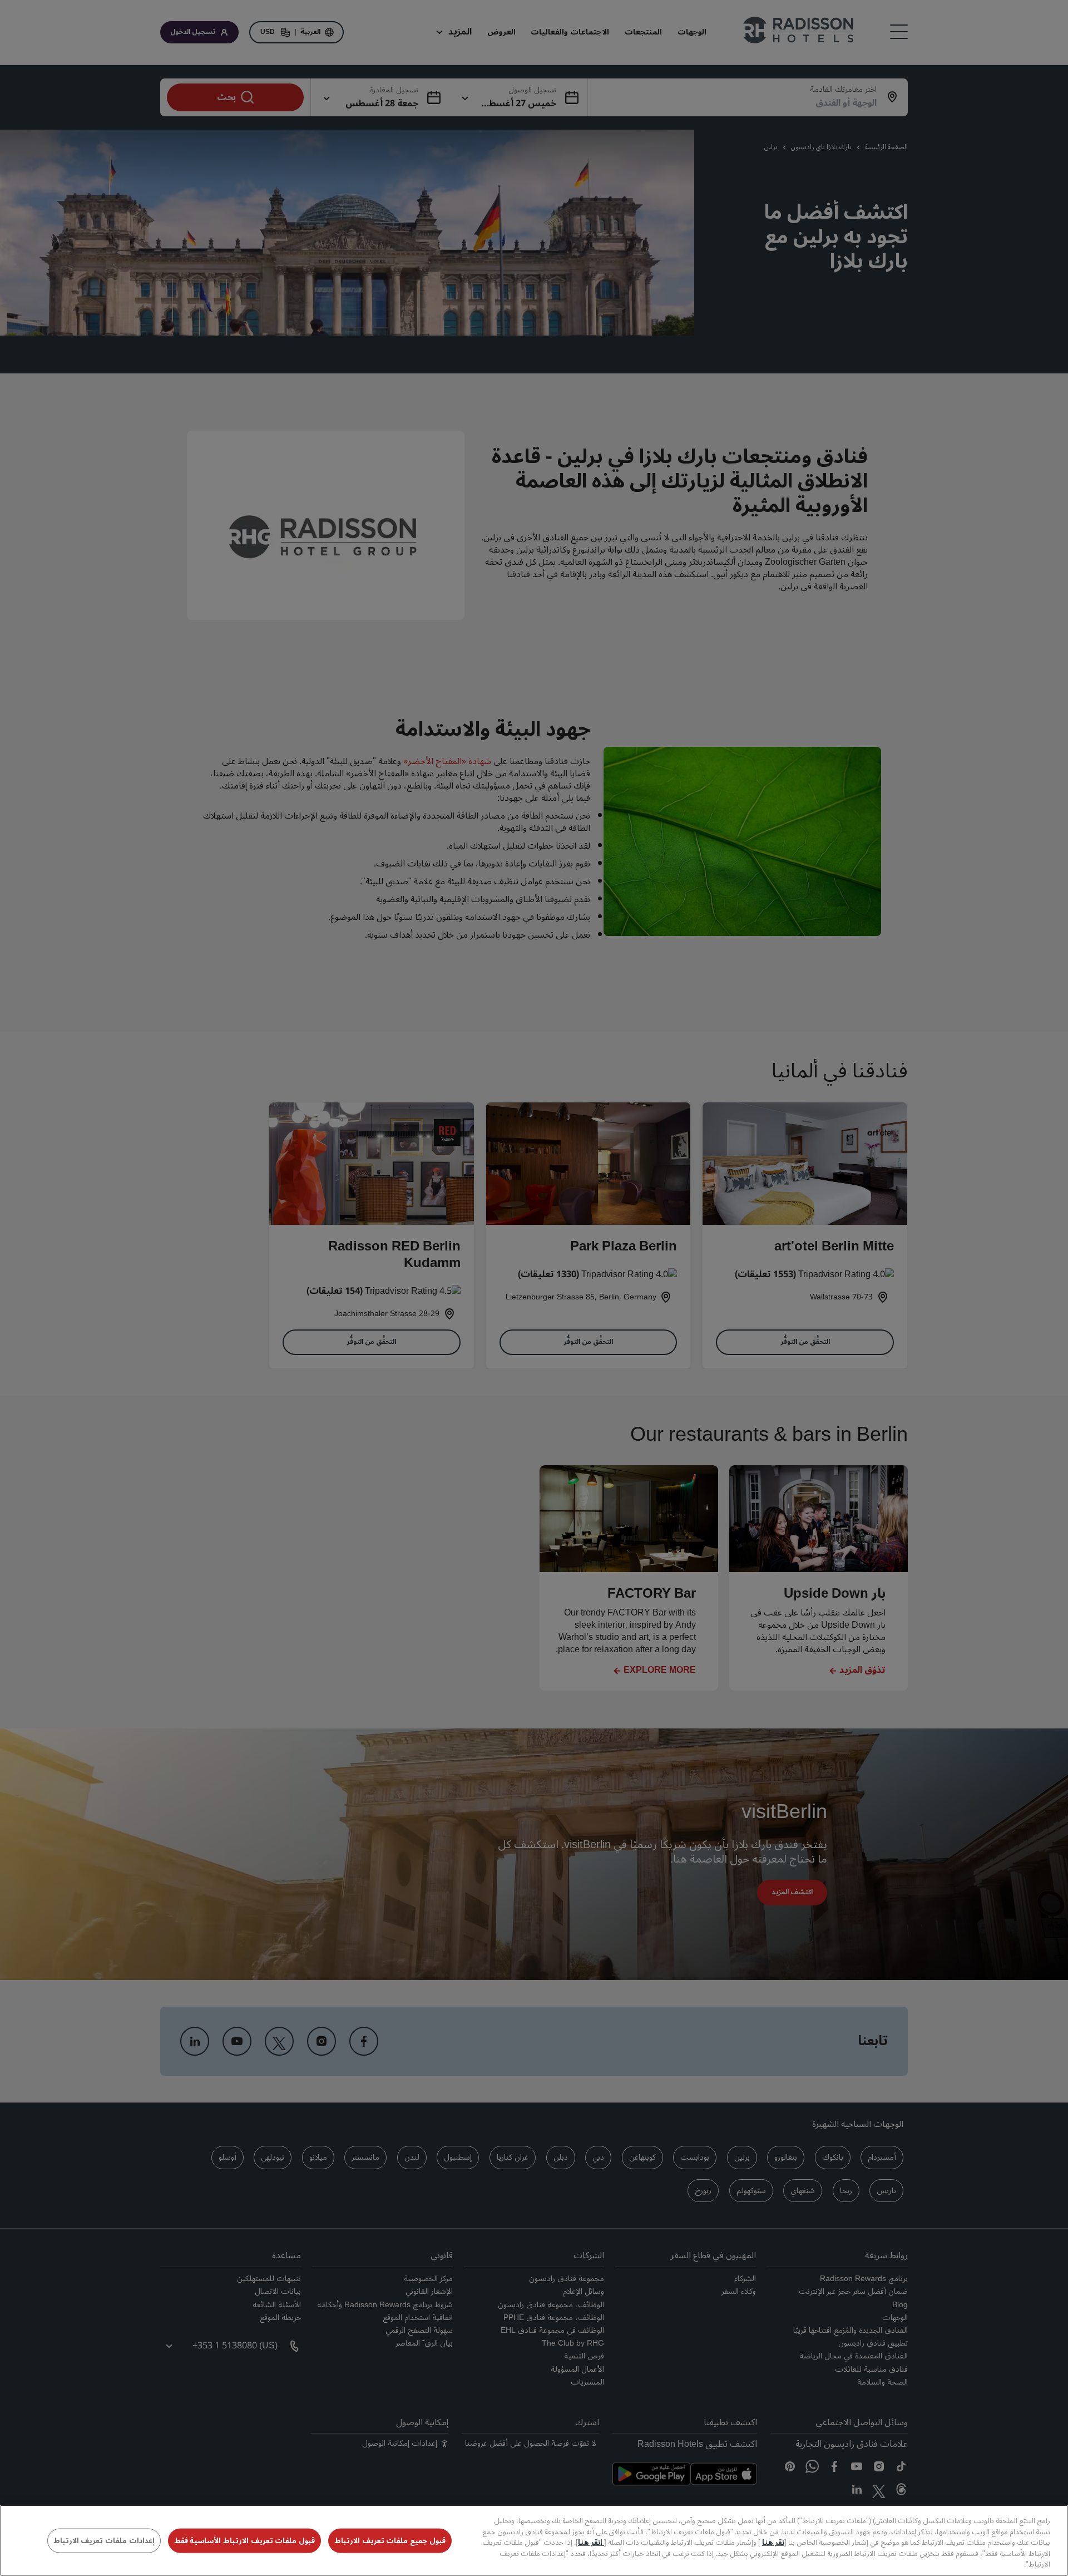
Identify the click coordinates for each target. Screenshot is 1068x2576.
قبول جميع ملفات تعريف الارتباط (390, 2541)
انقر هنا (591, 2543)
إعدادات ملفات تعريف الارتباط (104, 2541)
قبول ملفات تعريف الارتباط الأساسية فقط (244, 2541)
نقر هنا (773, 2543)
